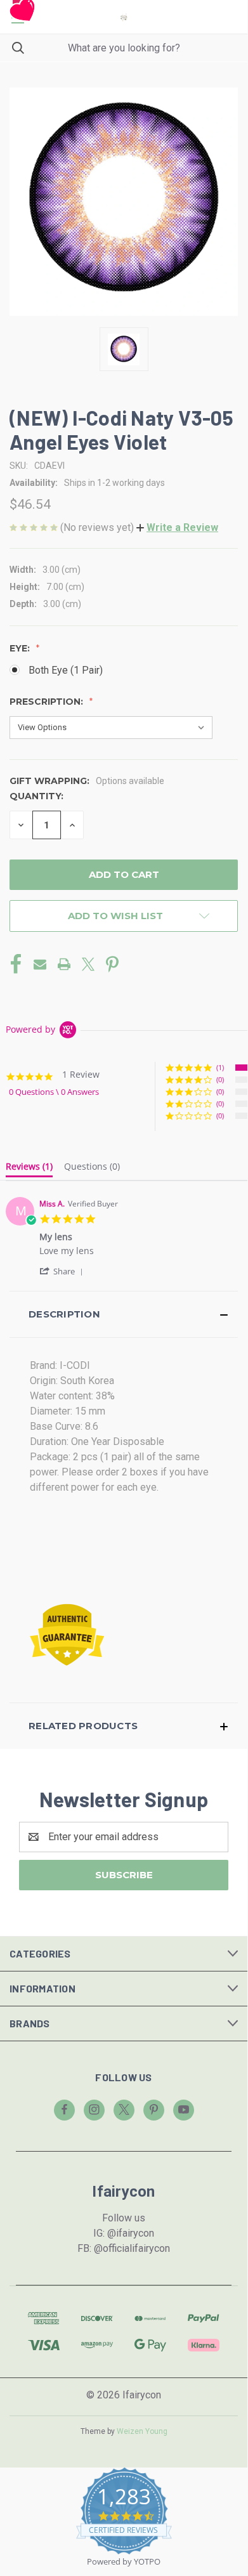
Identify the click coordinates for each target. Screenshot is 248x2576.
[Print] (64, 964)
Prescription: (48, 702)
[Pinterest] (112, 964)
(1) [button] (220, 1067)
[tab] (29, 1169)
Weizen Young (142, 2431)
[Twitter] (88, 964)
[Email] (40, 964)
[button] (177, 527)
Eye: (21, 648)
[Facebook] (16, 964)
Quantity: (36, 796)
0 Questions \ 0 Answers (54, 1092)
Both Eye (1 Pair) (66, 670)
